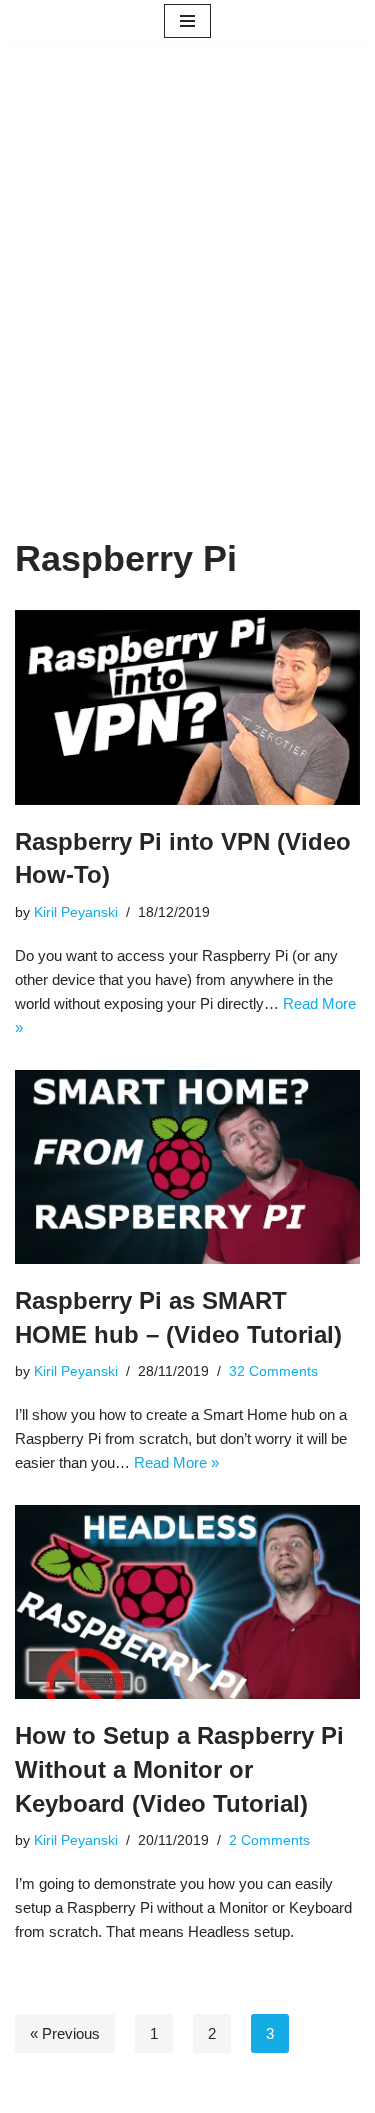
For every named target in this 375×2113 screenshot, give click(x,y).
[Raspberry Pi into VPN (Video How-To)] (187, 707)
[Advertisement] (187, 319)
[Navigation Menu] (187, 21)
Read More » (176, 1462)
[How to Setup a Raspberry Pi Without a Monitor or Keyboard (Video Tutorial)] (187, 1602)
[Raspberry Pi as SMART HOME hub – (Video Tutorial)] (187, 1167)
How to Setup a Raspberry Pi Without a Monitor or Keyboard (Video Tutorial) (179, 1769)
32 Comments (273, 1371)
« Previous (65, 2033)
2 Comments (269, 1840)
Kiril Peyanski (76, 912)
